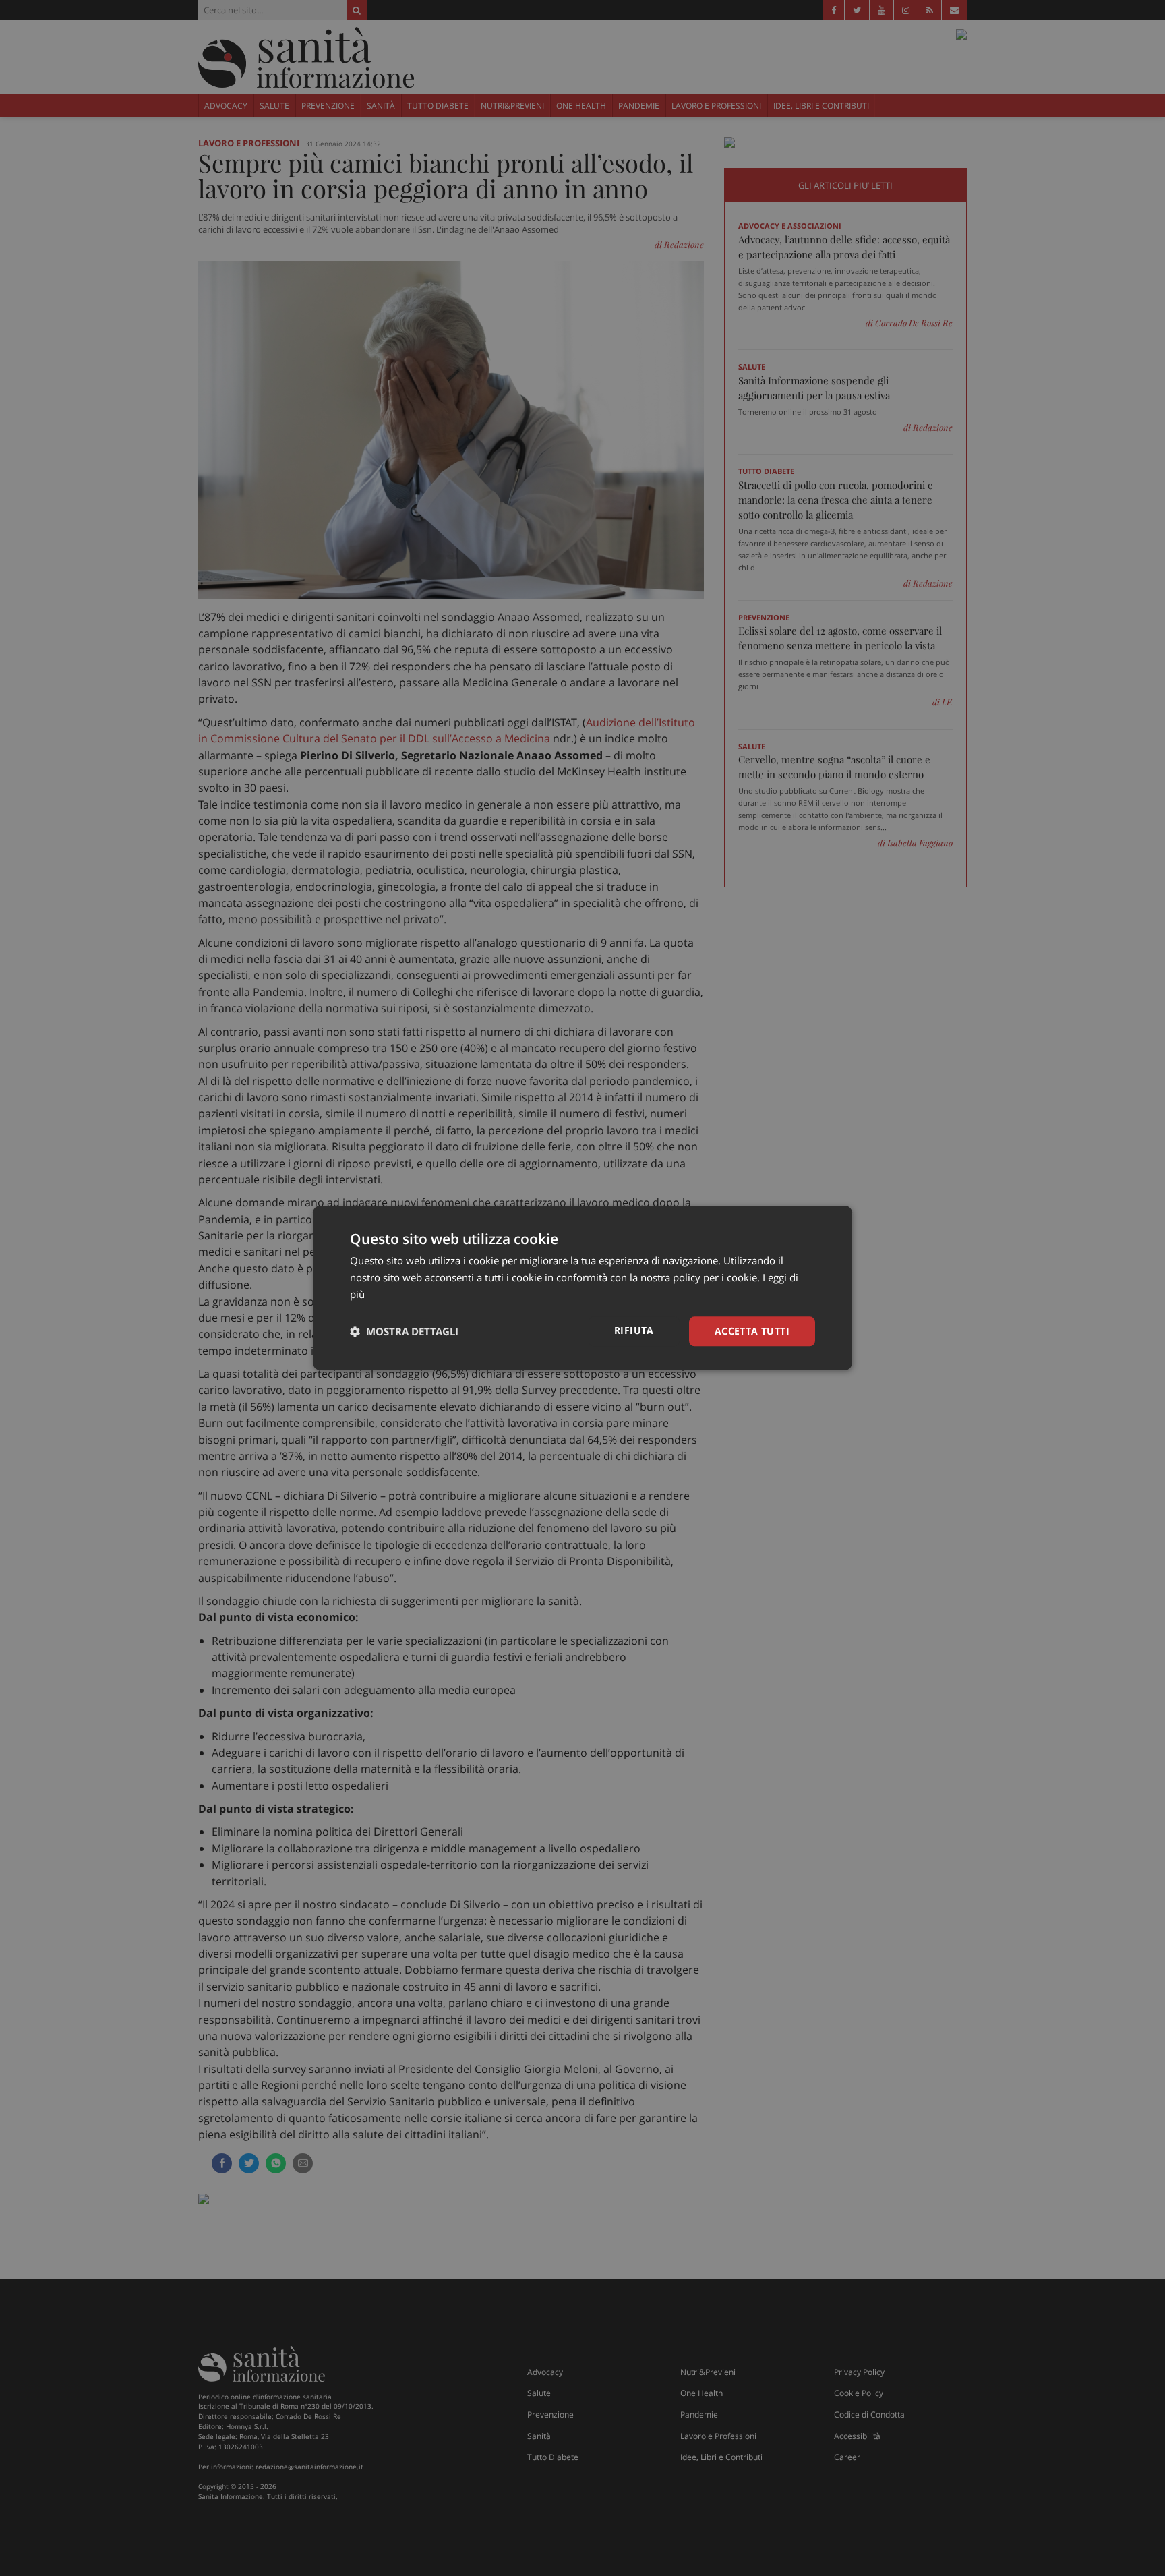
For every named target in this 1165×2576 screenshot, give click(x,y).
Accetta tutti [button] (752, 1331)
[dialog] (582, 1288)
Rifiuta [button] (634, 1330)
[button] (404, 1331)
